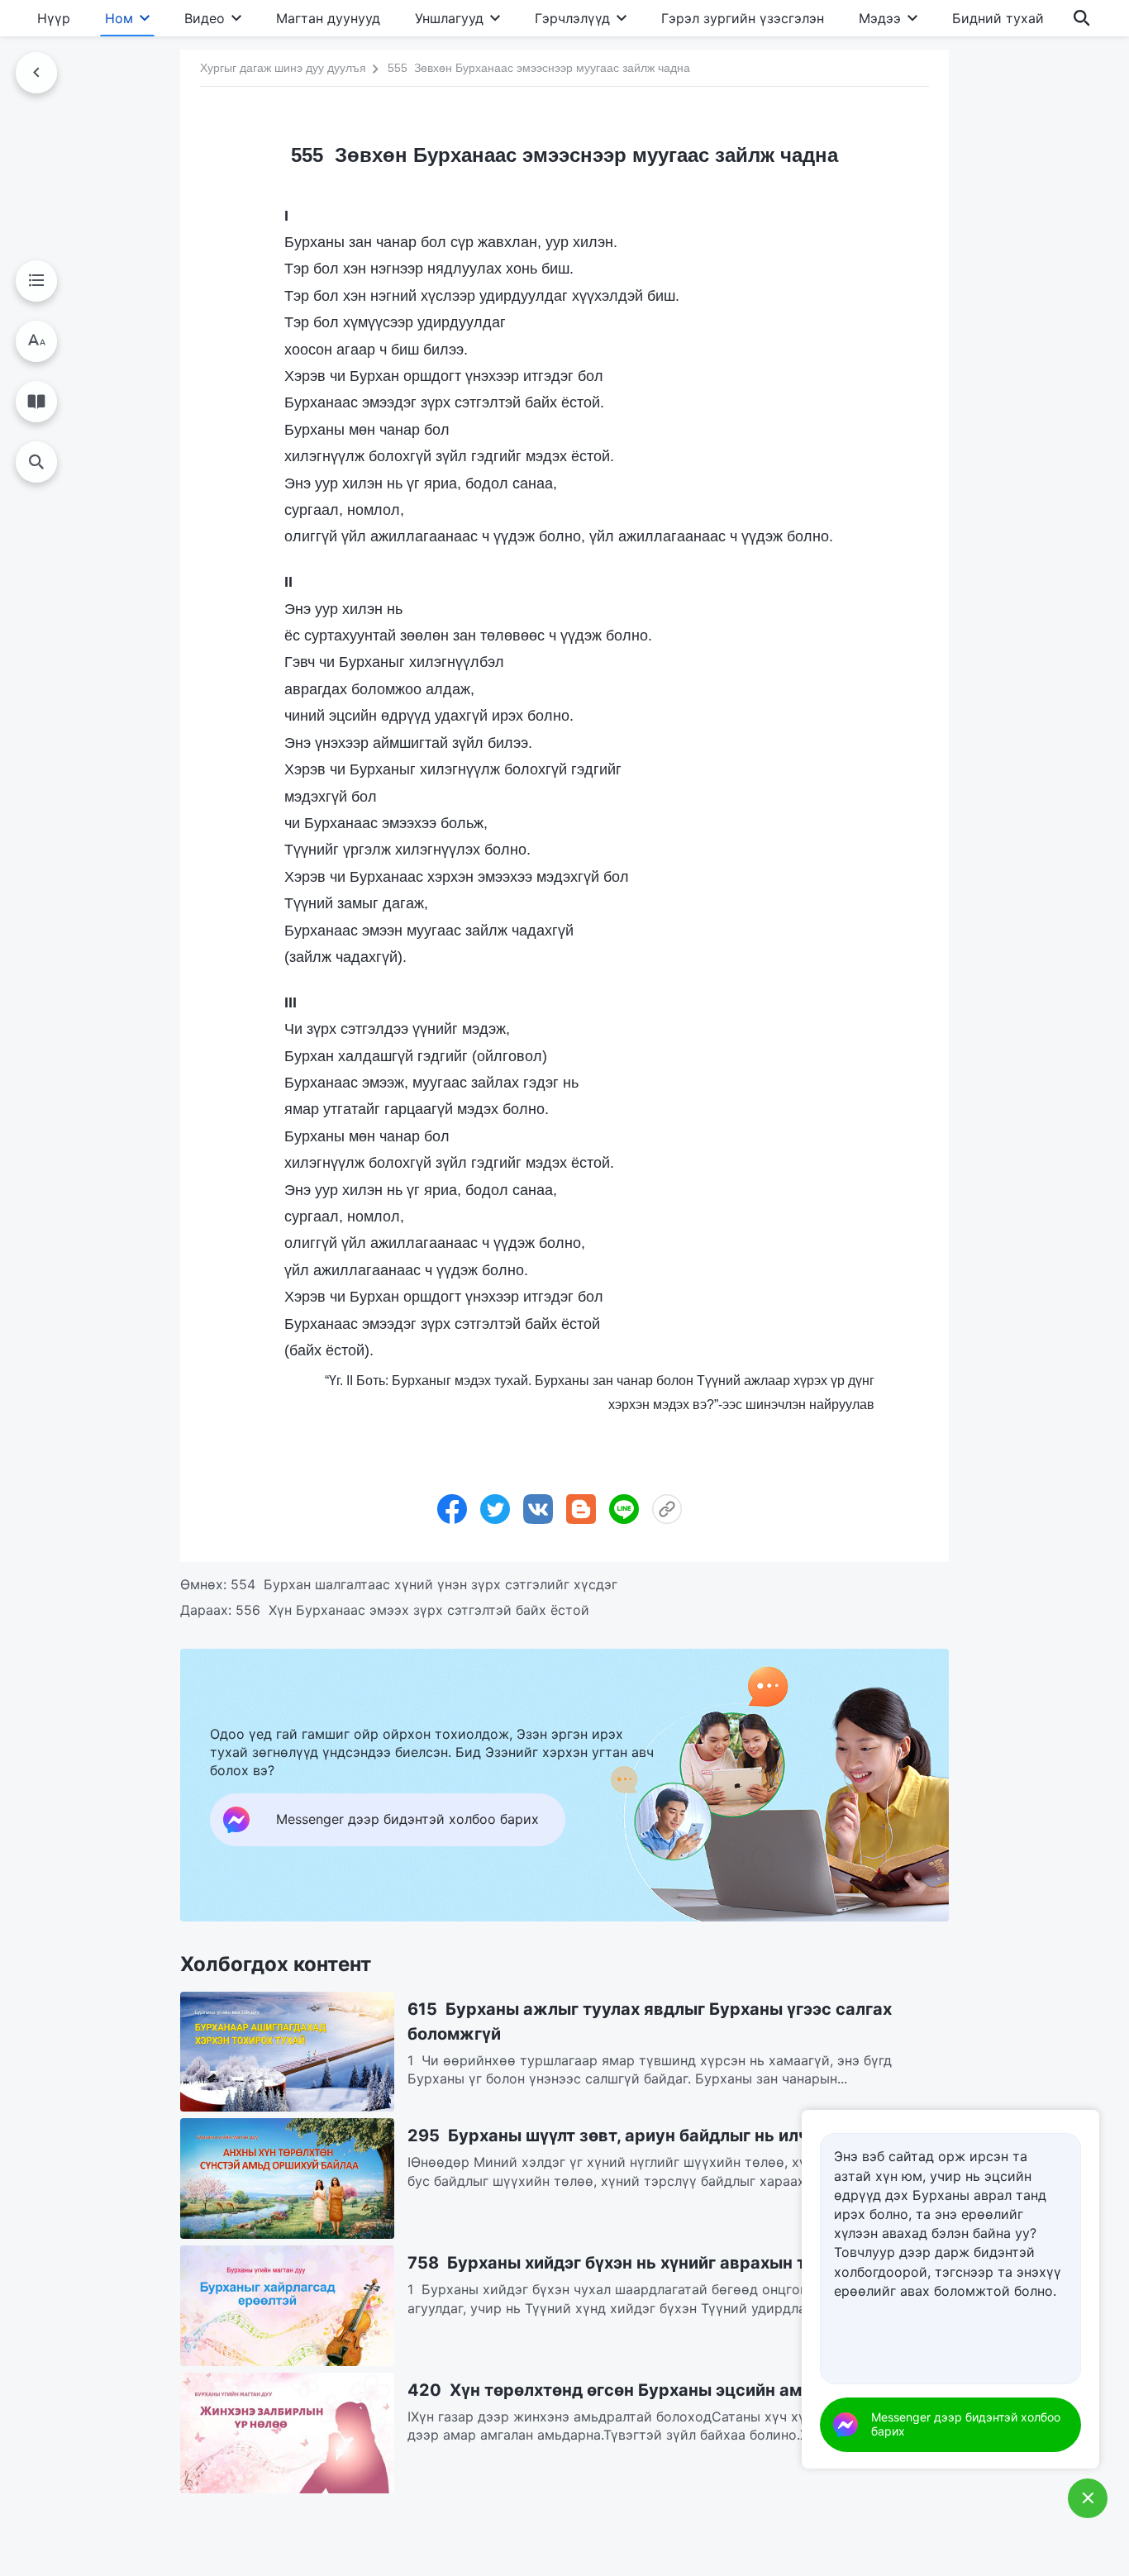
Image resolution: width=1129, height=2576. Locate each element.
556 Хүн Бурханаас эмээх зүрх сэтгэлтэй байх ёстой (412, 1610)
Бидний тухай (998, 18)
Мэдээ (880, 18)
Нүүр (54, 18)
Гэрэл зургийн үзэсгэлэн (743, 18)
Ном (119, 18)
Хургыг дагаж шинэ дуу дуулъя (283, 67)
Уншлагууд (449, 18)
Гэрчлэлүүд (572, 18)
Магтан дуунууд (328, 18)
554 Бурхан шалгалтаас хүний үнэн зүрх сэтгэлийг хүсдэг (424, 1584)
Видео (205, 18)
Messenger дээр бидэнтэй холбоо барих (966, 2424)
